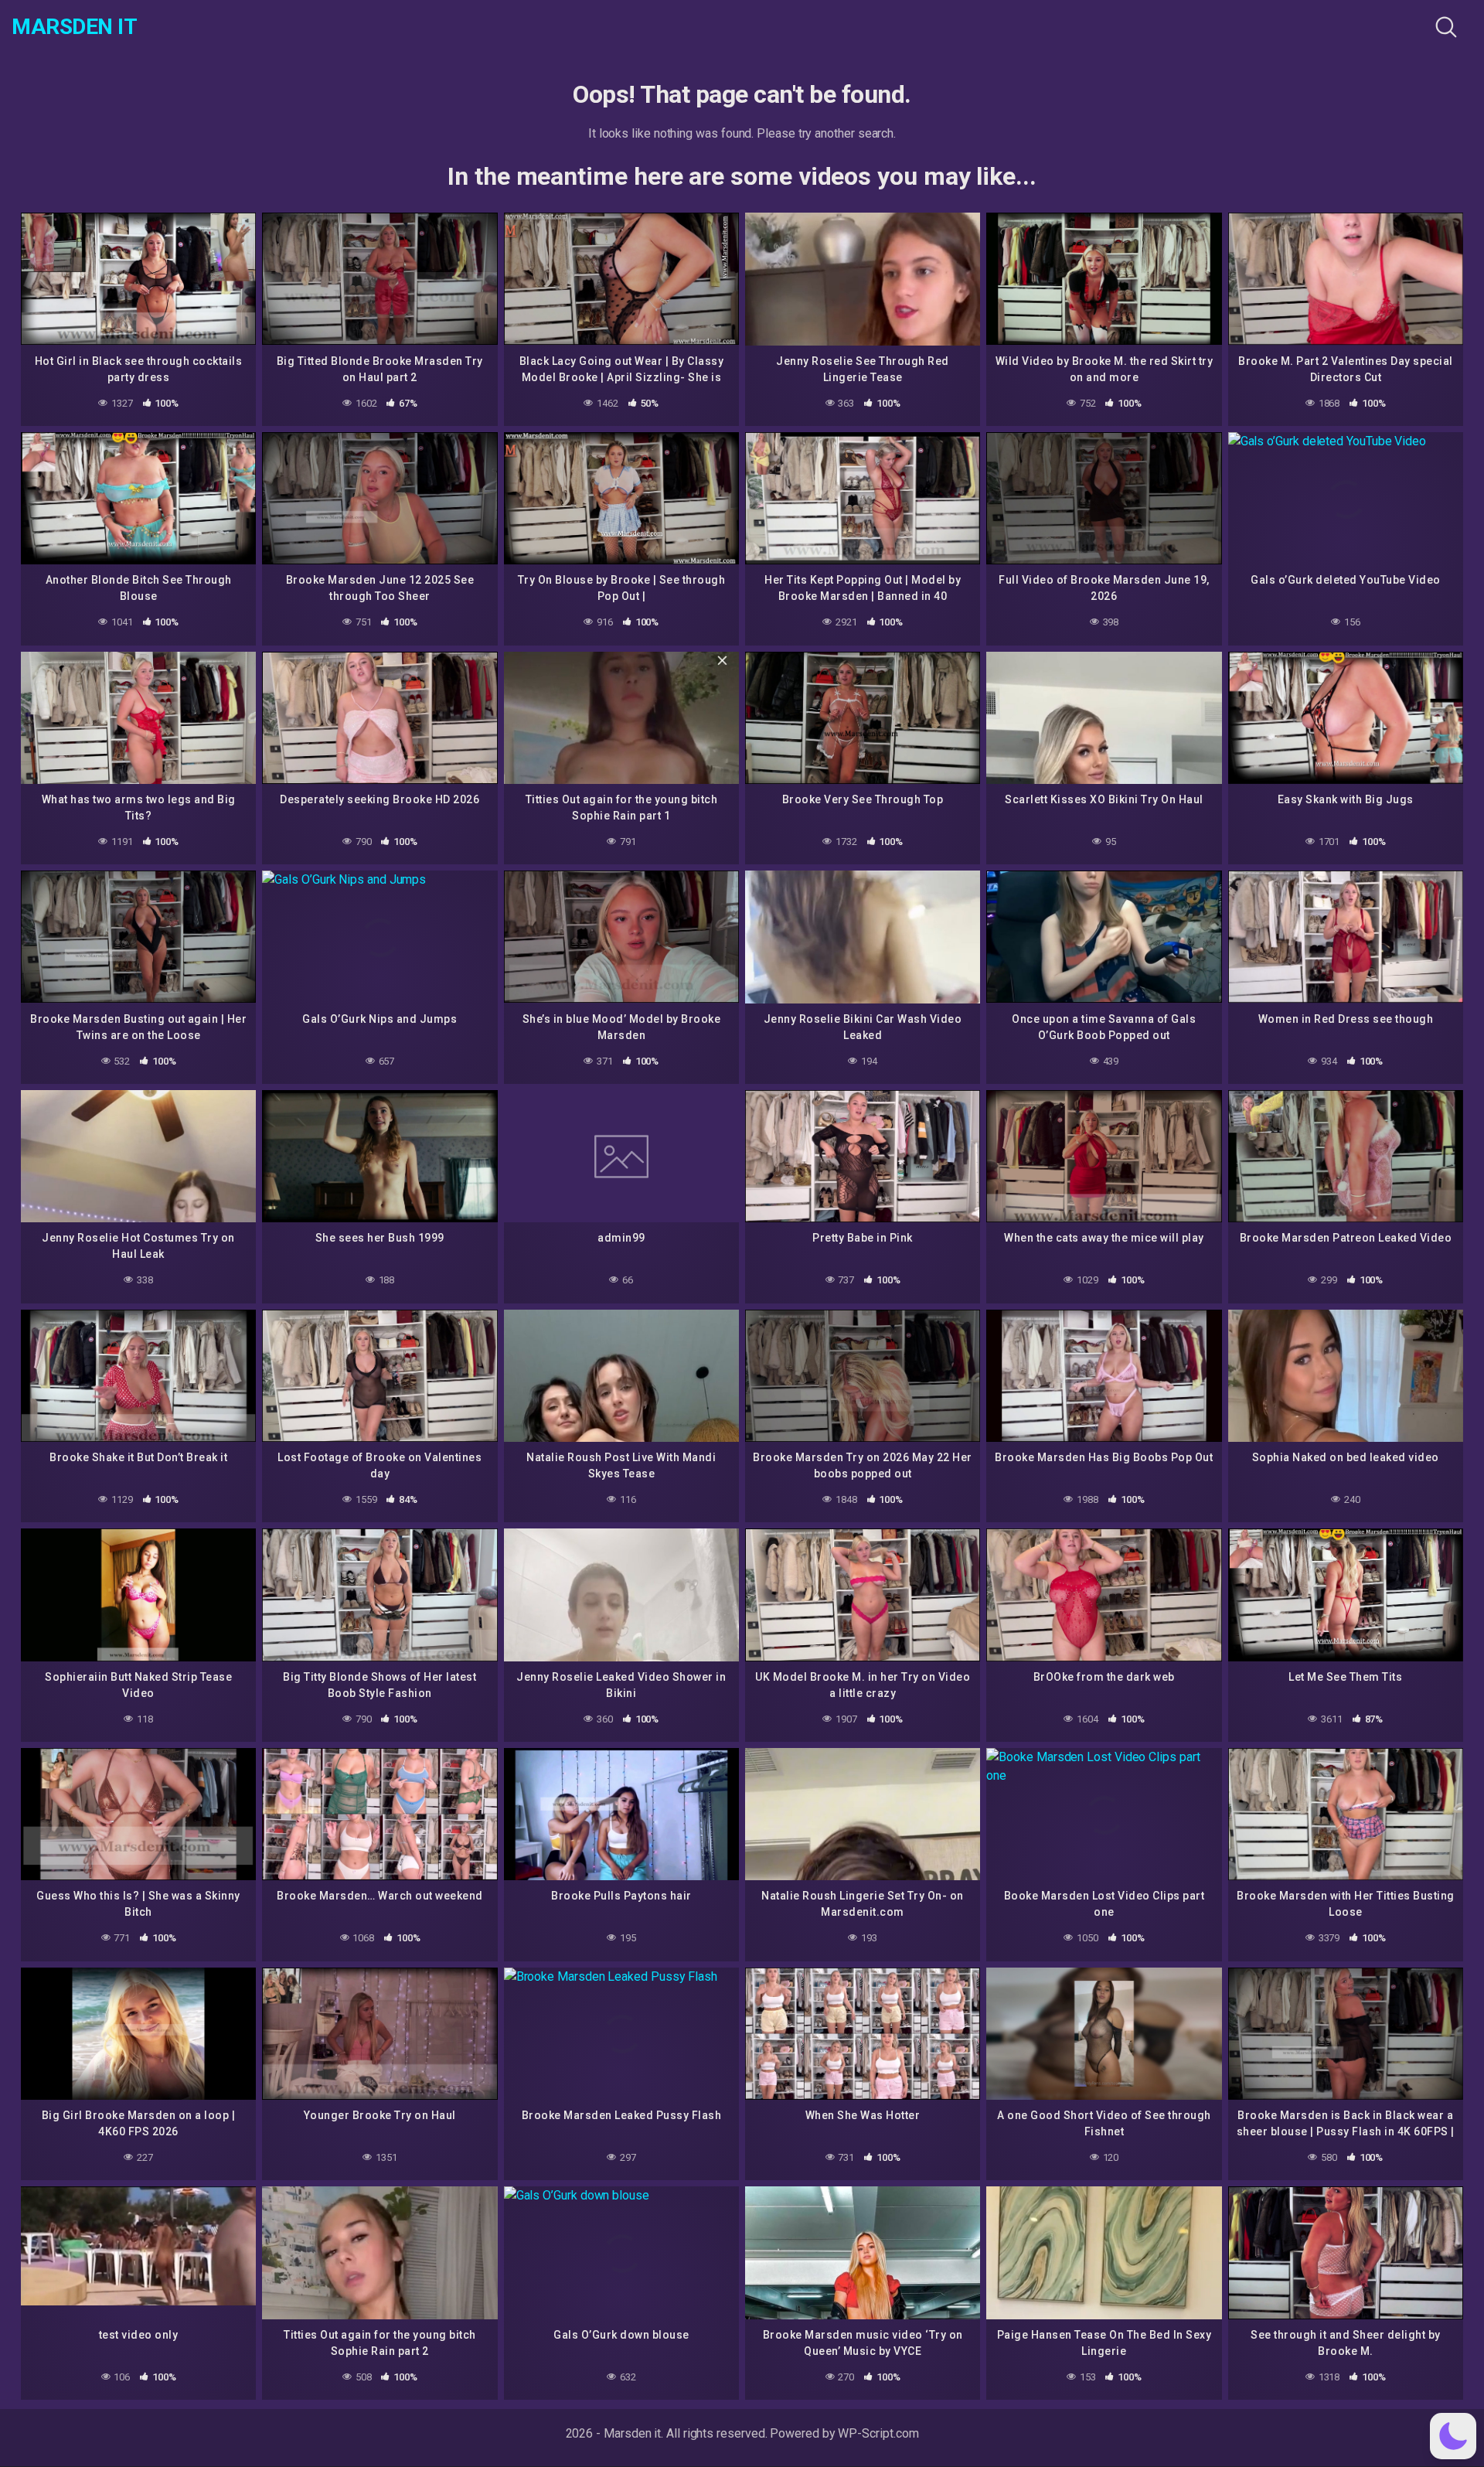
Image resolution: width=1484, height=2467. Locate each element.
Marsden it (74, 27)
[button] (1453, 2436)
